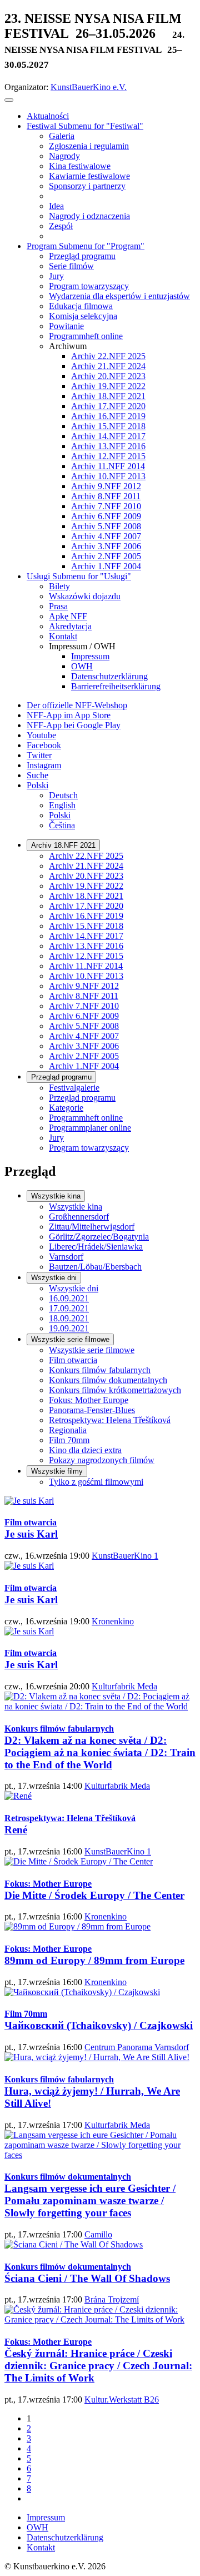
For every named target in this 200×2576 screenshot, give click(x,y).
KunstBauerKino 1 (125, 1556)
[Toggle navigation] (9, 100)
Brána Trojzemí (112, 2299)
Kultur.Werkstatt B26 (122, 2400)
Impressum (46, 2517)
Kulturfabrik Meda (124, 1686)
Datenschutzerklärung (65, 2537)
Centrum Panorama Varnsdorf (137, 2047)
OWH (37, 2527)
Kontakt (41, 2547)
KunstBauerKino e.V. (89, 87)
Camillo (98, 2234)
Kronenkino (113, 1621)
